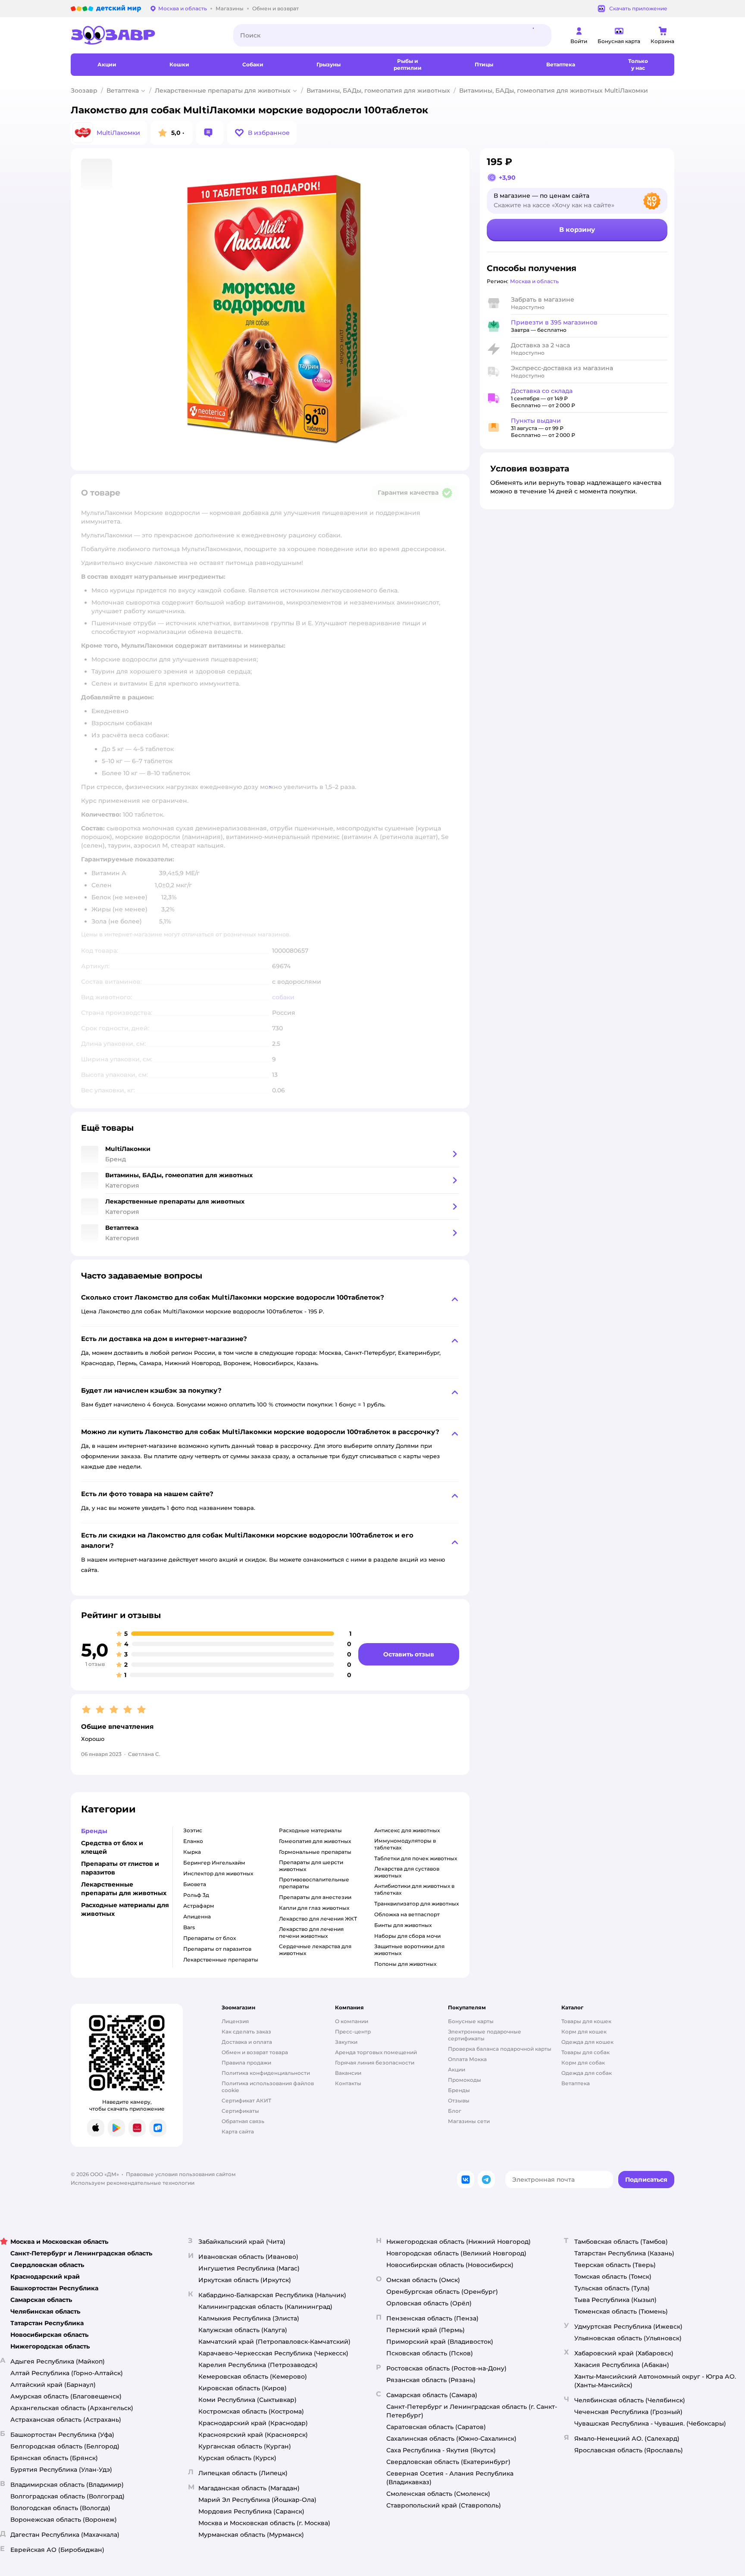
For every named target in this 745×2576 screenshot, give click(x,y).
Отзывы (459, 2100)
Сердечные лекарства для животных (315, 1950)
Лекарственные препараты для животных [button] (124, 1889)
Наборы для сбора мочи (407, 1936)
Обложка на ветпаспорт (407, 1914)
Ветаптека (123, 90)
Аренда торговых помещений (376, 2052)
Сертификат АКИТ (246, 2100)
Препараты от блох (210, 1938)
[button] (262, 133)
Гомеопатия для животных (315, 1841)
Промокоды (465, 2080)
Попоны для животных (405, 1964)
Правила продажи (246, 2063)
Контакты (348, 2083)
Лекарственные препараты (221, 1960)
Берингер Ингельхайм (214, 1863)
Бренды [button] (94, 1831)
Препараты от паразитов (217, 1949)
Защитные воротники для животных (409, 1950)
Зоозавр (84, 90)
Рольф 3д (196, 1895)
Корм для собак (583, 2063)
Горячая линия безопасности (375, 2063)
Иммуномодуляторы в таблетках (405, 1844)
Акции (457, 2069)
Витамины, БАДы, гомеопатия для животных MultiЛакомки (554, 90)
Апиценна (197, 1916)
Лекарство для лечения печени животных (311, 1932)
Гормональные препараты (315, 1852)
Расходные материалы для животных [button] (125, 1909)
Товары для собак (585, 2052)
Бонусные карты (471, 2021)
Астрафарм (199, 1906)
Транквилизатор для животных (416, 1904)
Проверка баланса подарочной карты (500, 2049)
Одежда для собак (587, 2073)
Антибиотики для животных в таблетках (414, 1889)
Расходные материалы (310, 1830)
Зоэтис (193, 1830)
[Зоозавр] (145, 35)
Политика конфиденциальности (266, 2073)
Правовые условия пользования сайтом (181, 2174)
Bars (189, 1927)
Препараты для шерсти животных (311, 1866)
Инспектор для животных (218, 1873)
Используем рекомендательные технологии (133, 2183)
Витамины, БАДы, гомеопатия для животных (378, 90)
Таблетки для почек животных (416, 1858)
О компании (352, 2021)
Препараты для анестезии (315, 1897)
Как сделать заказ (246, 2032)
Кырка (192, 1852)
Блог (455, 2111)
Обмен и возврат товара (255, 2052)
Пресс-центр (353, 2032)
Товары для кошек (586, 2021)
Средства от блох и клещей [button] (112, 1847)
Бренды (459, 2090)
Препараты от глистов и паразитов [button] (120, 1868)
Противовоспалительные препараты (314, 1883)
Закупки (346, 2042)
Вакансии (348, 2073)
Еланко (193, 1841)
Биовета (195, 1884)
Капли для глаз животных (314, 1908)
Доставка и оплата (247, 2042)
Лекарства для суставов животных (407, 1872)
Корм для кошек (584, 2032)
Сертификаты (240, 2111)
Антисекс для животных (407, 1830)
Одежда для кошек (587, 2042)
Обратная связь (243, 2121)
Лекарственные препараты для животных (223, 90)
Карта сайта (238, 2132)
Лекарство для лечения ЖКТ (318, 1919)
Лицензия (235, 2021)
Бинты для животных (403, 1925)
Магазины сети (469, 2121)
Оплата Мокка (467, 2059)
